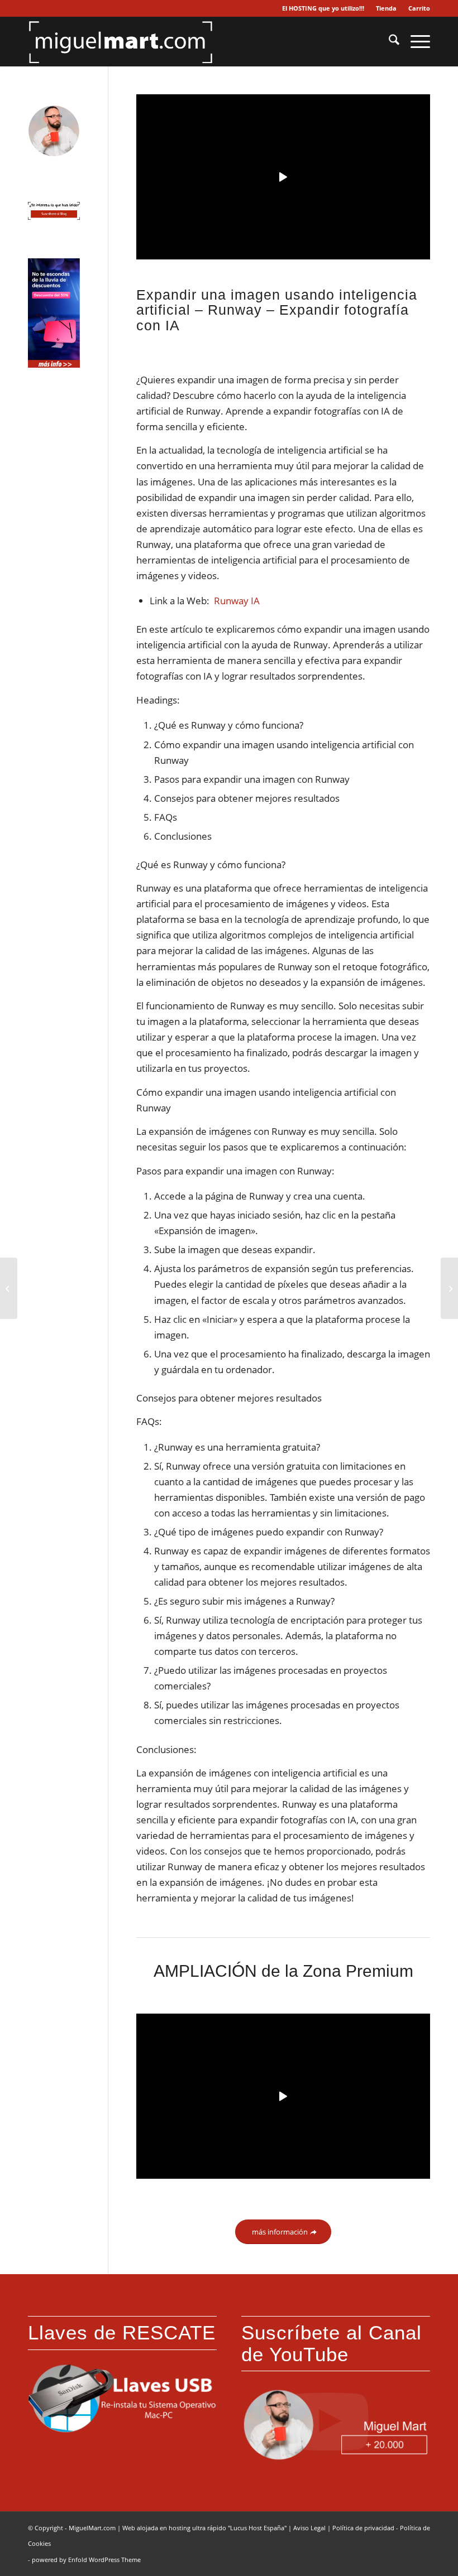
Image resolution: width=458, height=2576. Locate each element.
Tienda (386, 8)
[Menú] (415, 41)
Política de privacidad (363, 2528)
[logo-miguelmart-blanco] (121, 41)
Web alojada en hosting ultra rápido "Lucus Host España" (204, 2528)
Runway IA (237, 601)
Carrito (419, 8)
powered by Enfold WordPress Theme (86, 2560)
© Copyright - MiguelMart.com (72, 2528)
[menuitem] (323, 8)
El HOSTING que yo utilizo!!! (323, 8)
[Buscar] (388, 41)
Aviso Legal (309, 2528)
